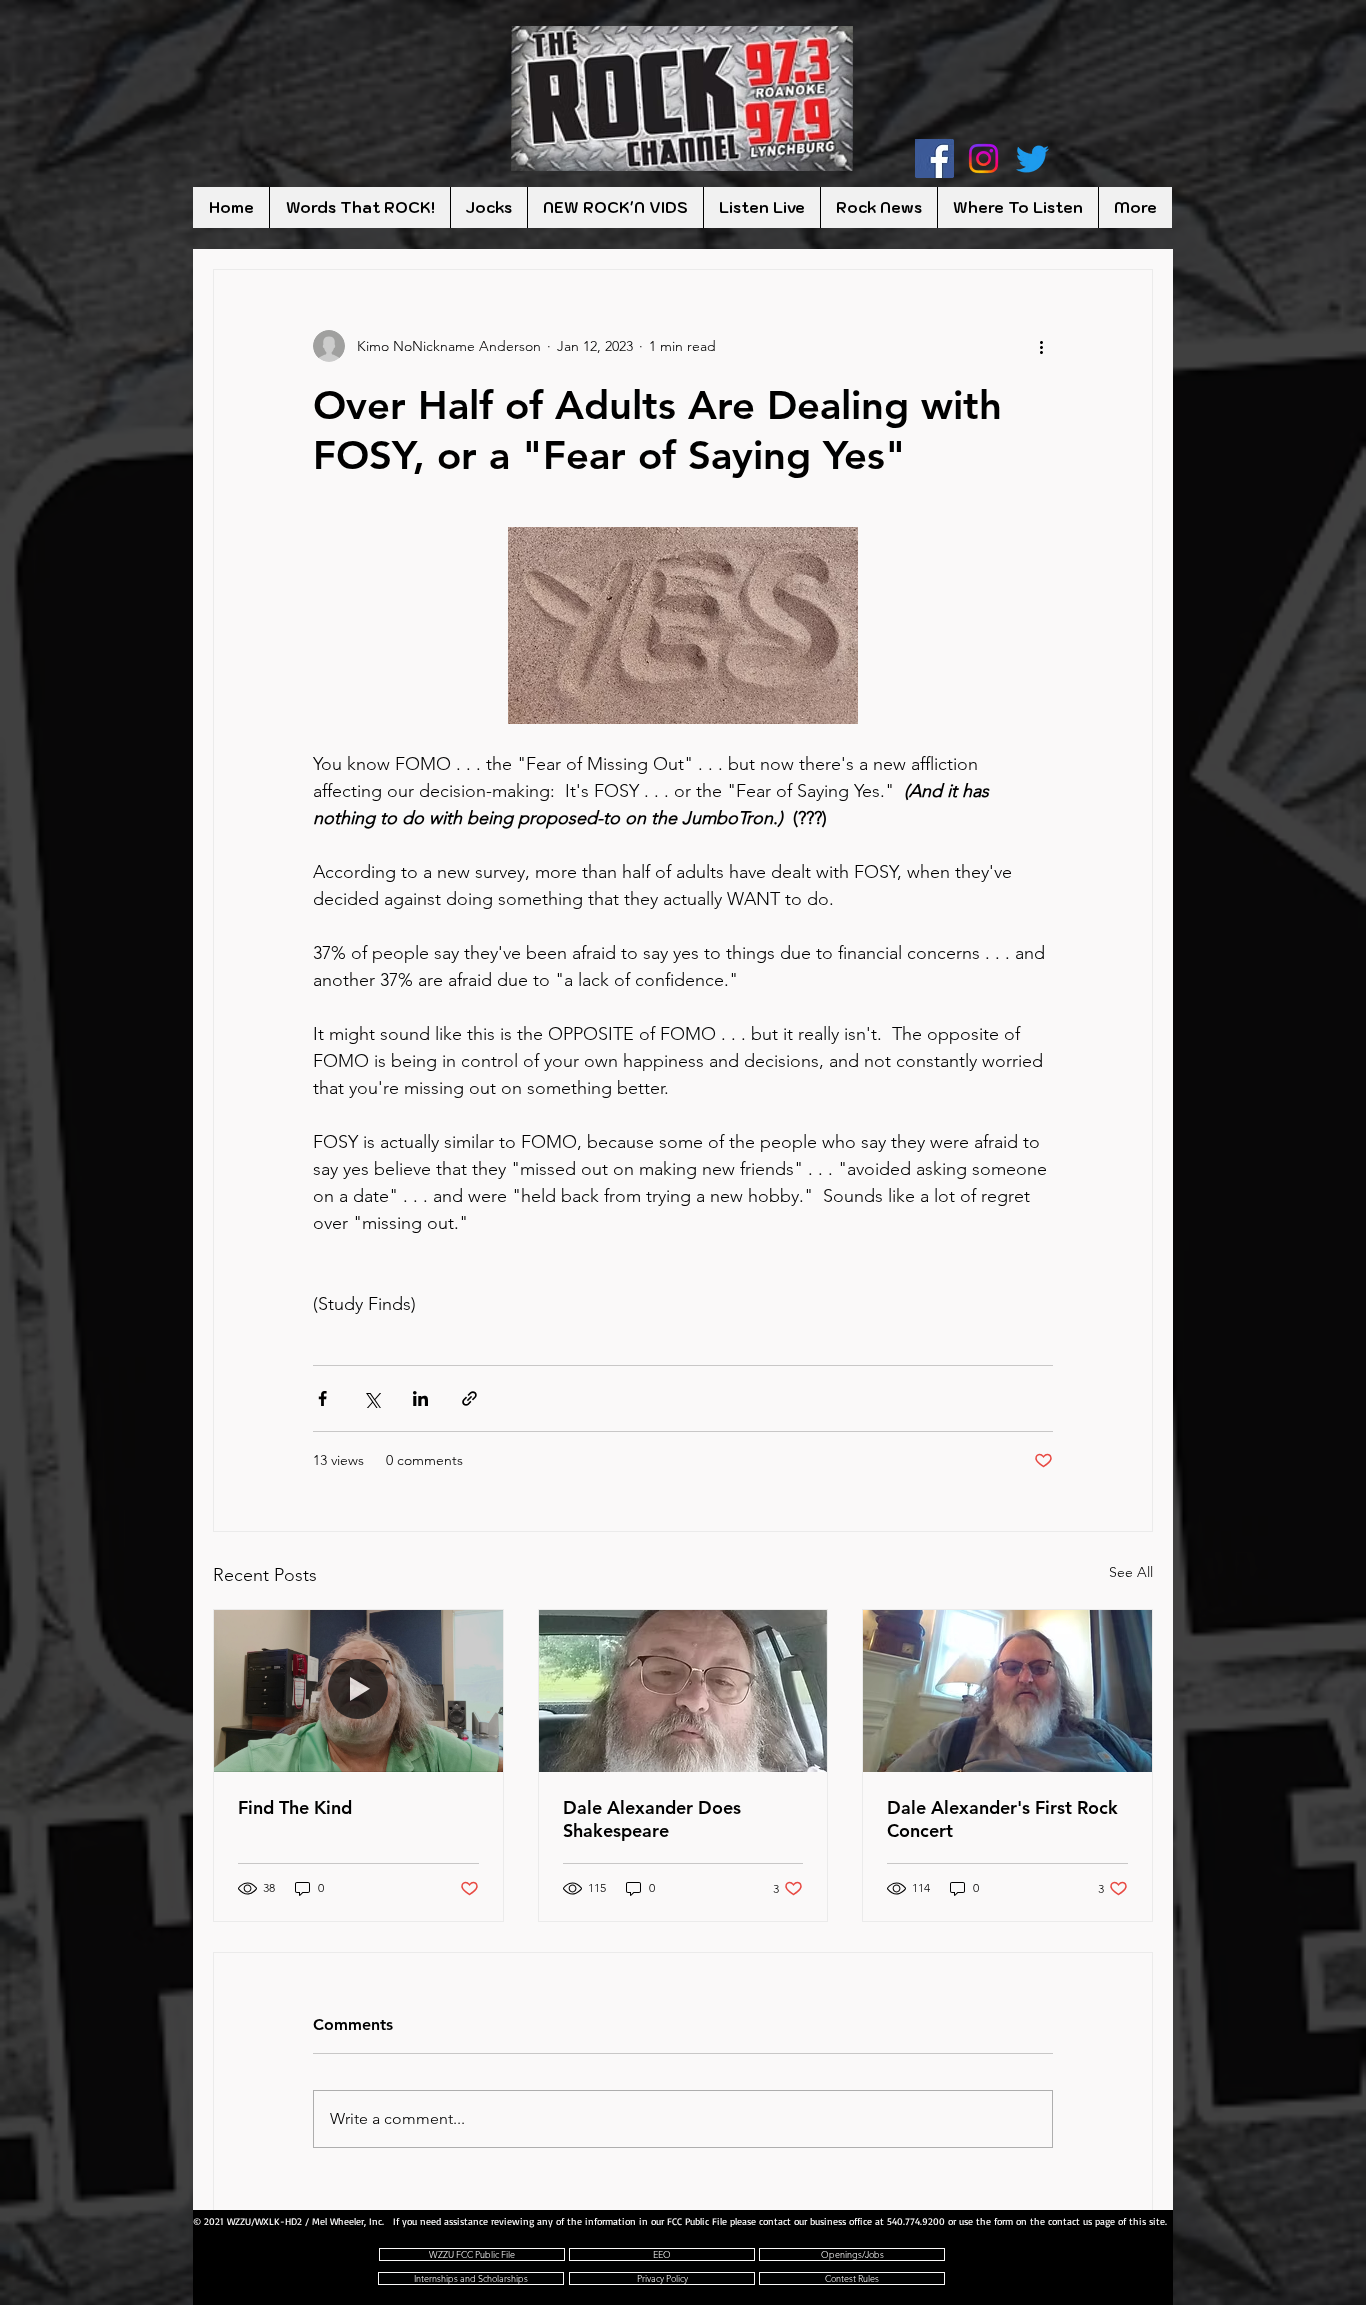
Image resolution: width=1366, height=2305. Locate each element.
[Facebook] (934, 158)
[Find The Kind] (358, 1691)
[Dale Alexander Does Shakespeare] (683, 1691)
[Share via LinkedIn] (420, 1398)
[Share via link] (469, 1398)
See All (1131, 1572)
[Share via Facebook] (322, 1398)
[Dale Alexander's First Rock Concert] (1007, 1691)
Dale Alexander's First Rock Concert (1002, 1819)
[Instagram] (983, 158)
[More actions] (1041, 346)
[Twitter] (1032, 158)
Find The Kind (295, 1807)
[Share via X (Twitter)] (371, 1398)
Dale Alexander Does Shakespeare (652, 1819)
